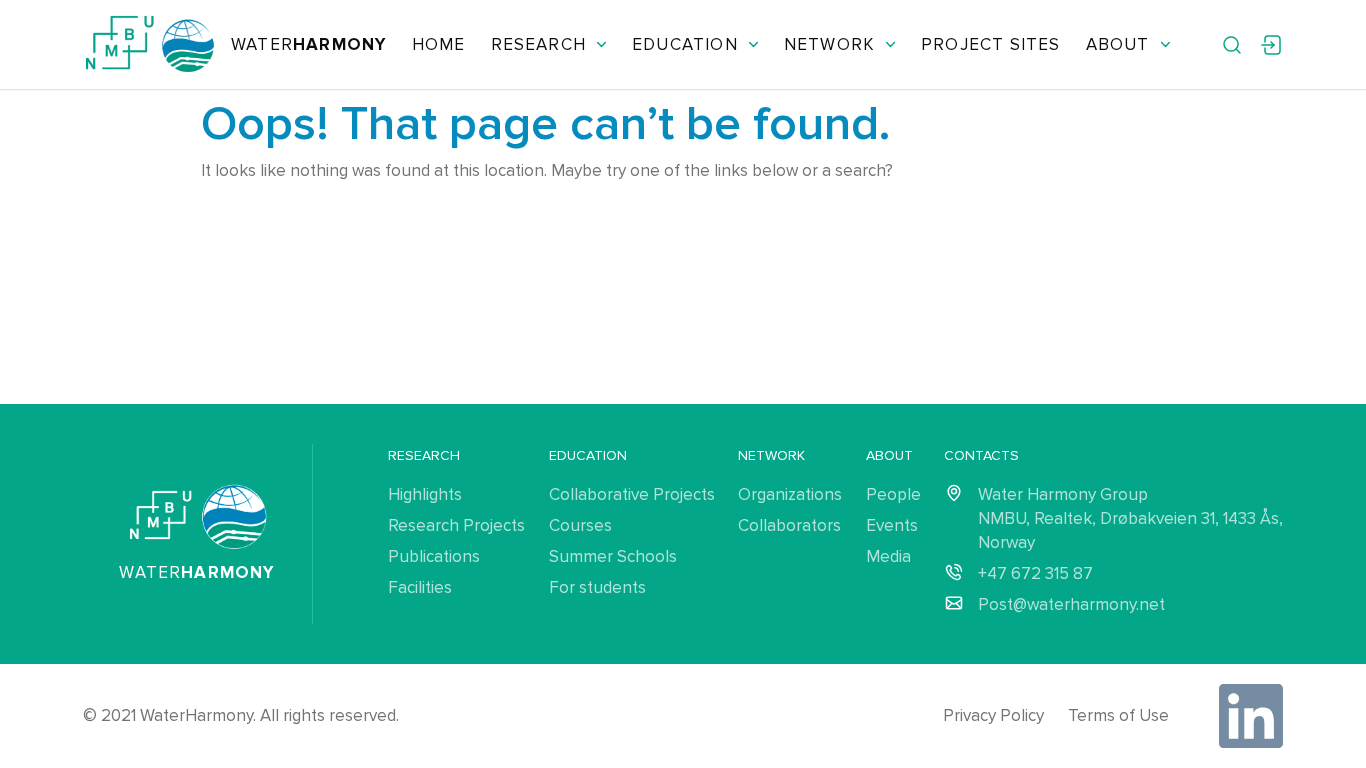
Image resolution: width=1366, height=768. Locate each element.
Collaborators (789, 525)
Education (685, 44)
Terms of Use (1118, 715)
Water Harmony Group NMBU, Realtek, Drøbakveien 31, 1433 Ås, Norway (1130, 518)
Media (888, 556)
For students (597, 587)
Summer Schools (613, 556)
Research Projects (456, 525)
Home (439, 44)
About (1118, 44)
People (893, 494)
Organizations (790, 494)
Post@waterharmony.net (1071, 604)
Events (892, 525)
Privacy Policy (993, 715)
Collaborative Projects (632, 494)
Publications (434, 556)
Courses (580, 525)
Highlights (425, 494)
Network (829, 44)
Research (539, 44)
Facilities (420, 587)
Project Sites (990, 44)
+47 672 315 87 (1035, 573)
